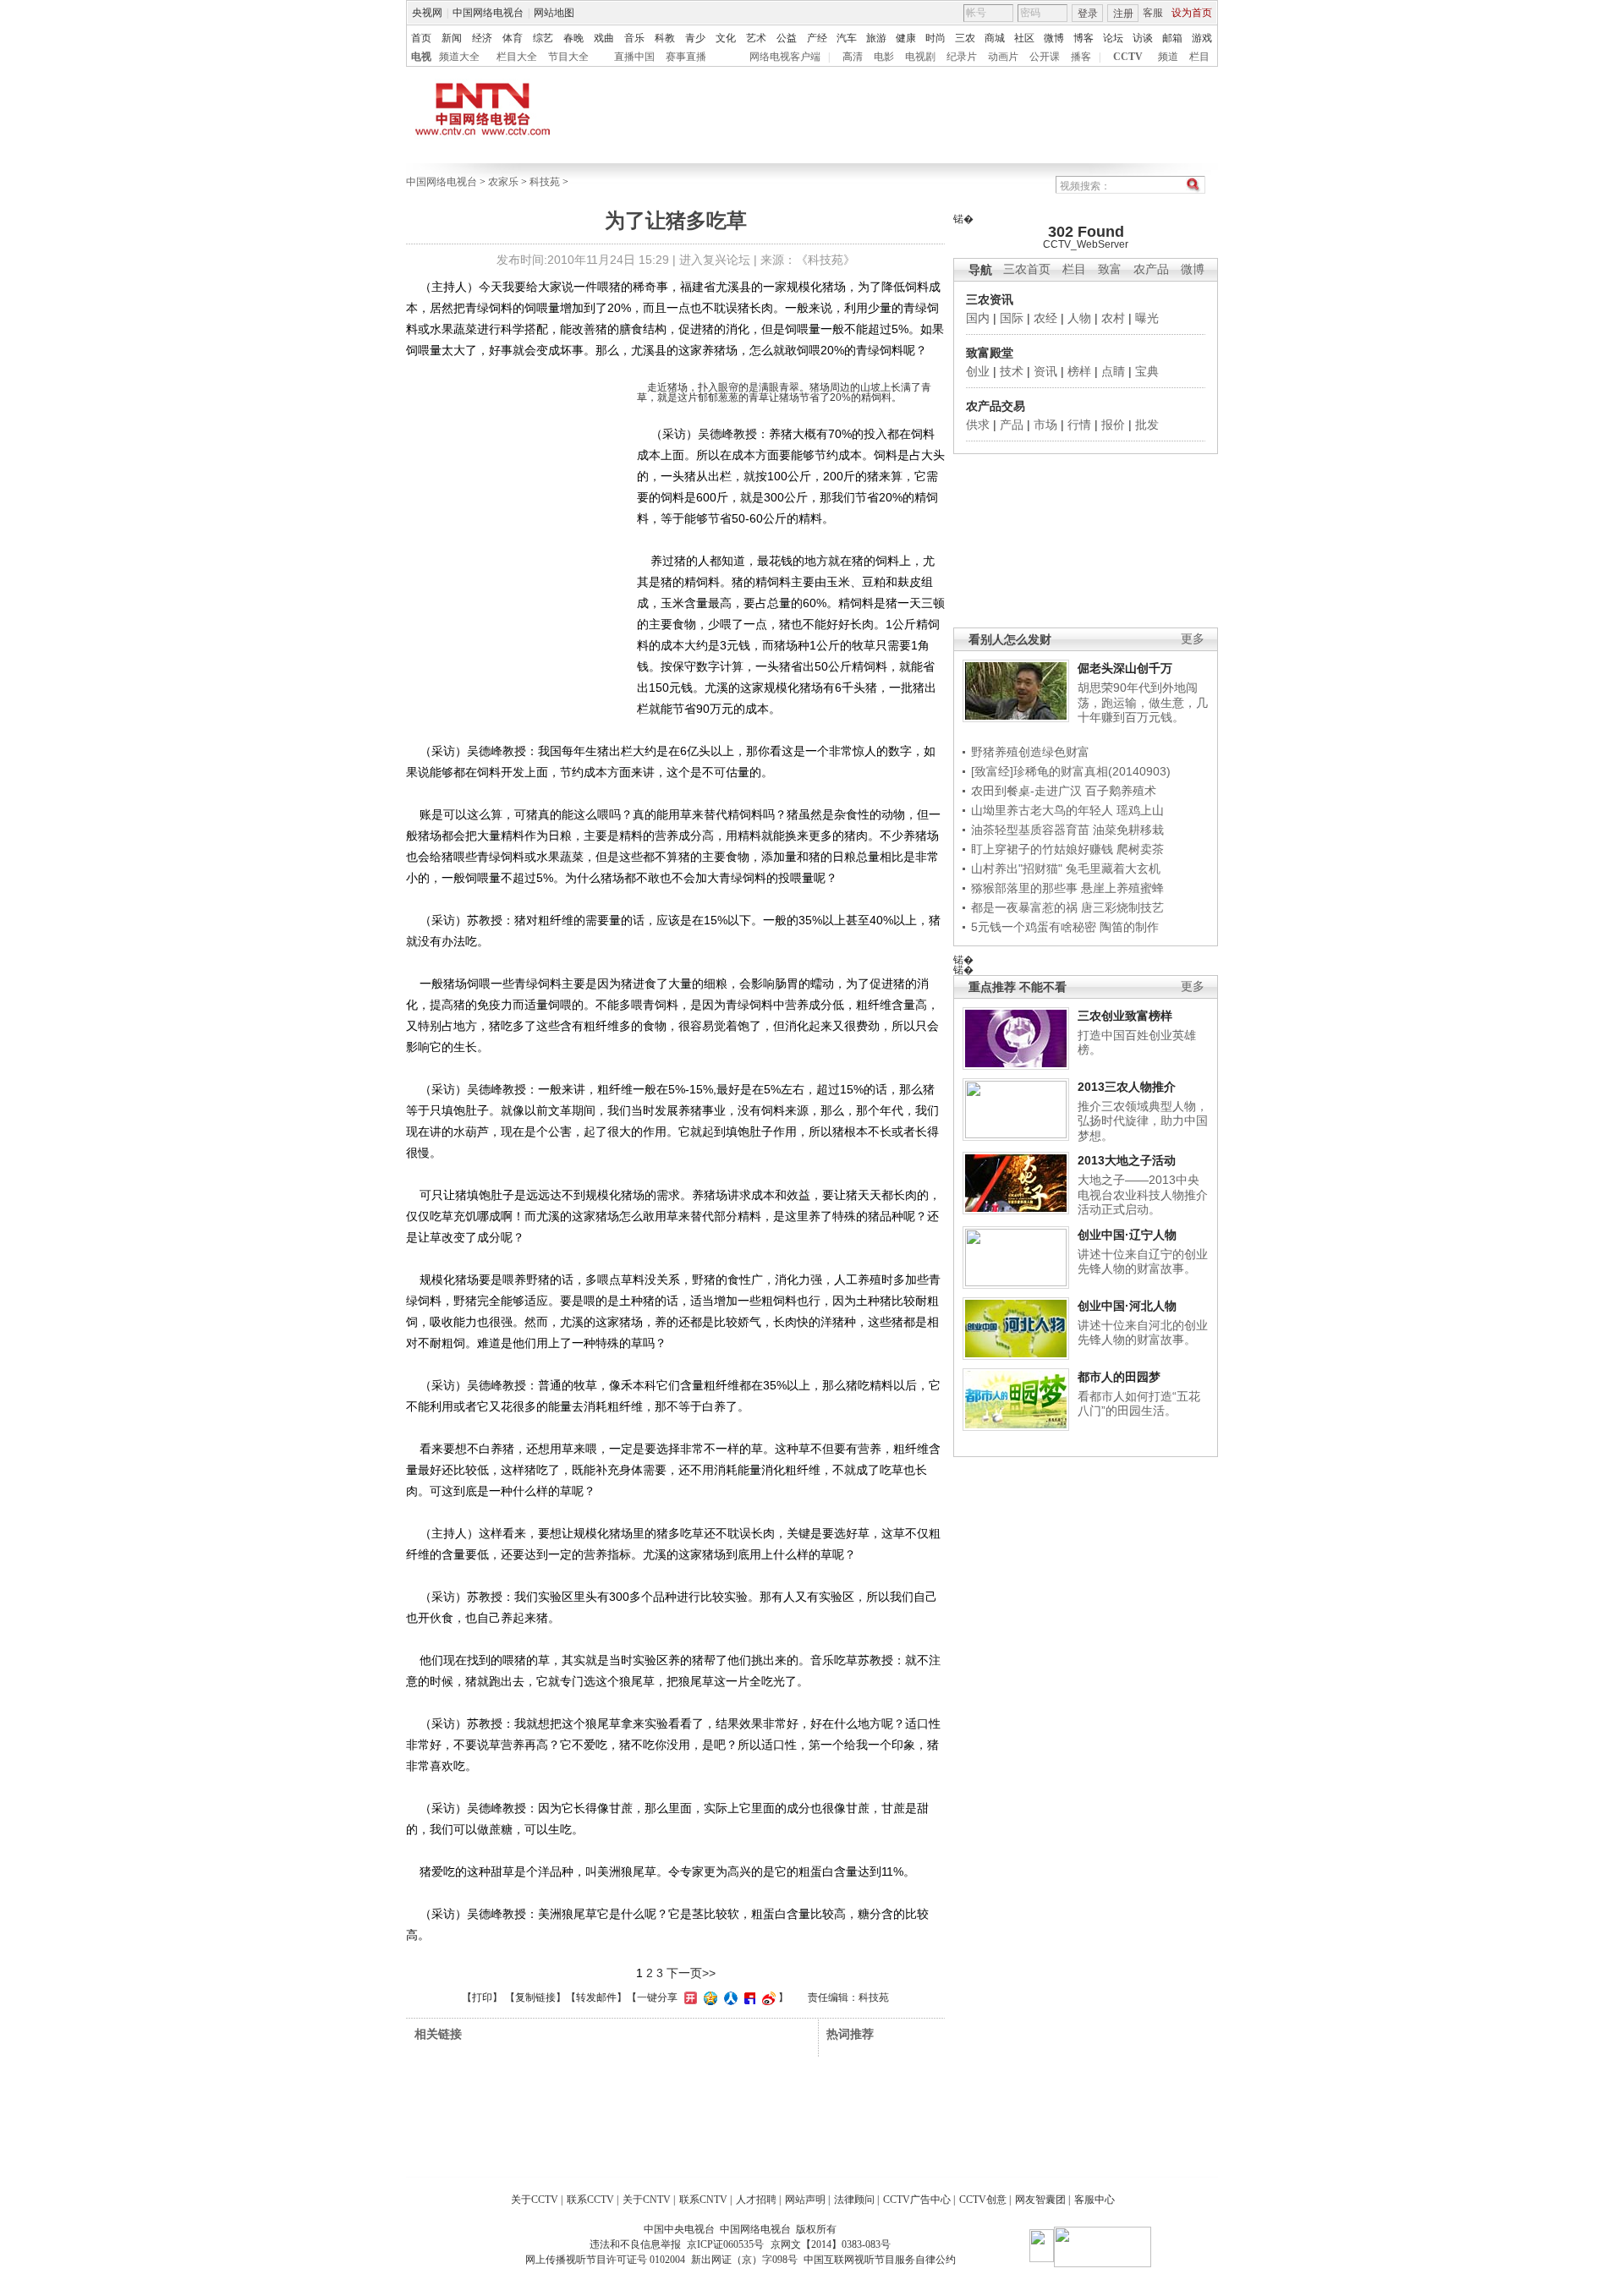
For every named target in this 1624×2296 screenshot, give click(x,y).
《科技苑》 (826, 260)
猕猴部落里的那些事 (1024, 888)
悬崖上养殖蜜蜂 (1122, 888)
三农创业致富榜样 (1125, 1016)
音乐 (634, 38)
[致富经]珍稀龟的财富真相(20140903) (1071, 771)
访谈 (1143, 38)
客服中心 (1095, 2200)
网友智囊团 (1040, 2200)
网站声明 (805, 2200)
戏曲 (604, 38)
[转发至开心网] (689, 1997)
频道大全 (459, 57)
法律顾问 (854, 2200)
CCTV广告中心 (917, 2200)
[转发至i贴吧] (748, 1997)
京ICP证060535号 (725, 2244)
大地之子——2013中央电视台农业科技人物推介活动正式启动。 (1143, 1195)
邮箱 (1172, 38)
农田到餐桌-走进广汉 (1026, 791)
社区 (1024, 38)
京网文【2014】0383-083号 (831, 2244)
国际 (1012, 318)
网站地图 (554, 13)
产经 (817, 38)
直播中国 (634, 57)
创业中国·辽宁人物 (1127, 1235)
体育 (513, 38)
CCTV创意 (983, 2200)
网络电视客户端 (785, 57)
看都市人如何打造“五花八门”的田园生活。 (1139, 1404)
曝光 (1147, 318)
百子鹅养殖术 (1121, 791)
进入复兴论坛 (715, 260)
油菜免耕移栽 (1128, 830)
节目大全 (568, 57)
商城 (995, 38)
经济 (482, 38)
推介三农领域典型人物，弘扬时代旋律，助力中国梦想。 (1143, 1121)
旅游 (876, 38)
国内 (978, 318)
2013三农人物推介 (1127, 1087)
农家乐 (503, 182)
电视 (421, 57)
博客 (1084, 38)
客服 (1153, 13)
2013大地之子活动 (1127, 1160)
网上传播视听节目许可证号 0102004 (605, 2260)
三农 (965, 38)
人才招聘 (756, 2200)
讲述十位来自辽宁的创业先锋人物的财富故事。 (1143, 1262)
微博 (1054, 38)
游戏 (1202, 38)
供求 (978, 425)
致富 (1110, 269)
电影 (884, 57)
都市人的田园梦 (1119, 1377)
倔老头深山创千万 (1125, 668)
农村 (1113, 318)
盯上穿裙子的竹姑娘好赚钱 (1042, 849)
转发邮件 (596, 1997)
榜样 (1079, 371)
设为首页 (1192, 13)
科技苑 (545, 182)
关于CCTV (535, 2200)
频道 (1168, 57)
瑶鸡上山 (1140, 810)
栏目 (1199, 57)
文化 (726, 38)
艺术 (756, 38)
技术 (1012, 371)
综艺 (543, 38)
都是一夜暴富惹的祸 (1024, 907)
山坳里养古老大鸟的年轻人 (1042, 810)
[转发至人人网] (729, 1997)
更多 (1193, 639)
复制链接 (535, 1997)
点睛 (1113, 371)
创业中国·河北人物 (1127, 1306)
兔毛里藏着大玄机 (1113, 869)
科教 (665, 38)
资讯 (1045, 371)
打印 (482, 1997)
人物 (1079, 318)
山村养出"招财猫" (1017, 869)
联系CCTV (590, 2200)
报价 (1113, 425)
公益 (787, 38)
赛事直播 (686, 57)
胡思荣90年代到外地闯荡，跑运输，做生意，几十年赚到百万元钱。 (1143, 702)
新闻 (452, 38)
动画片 (1003, 57)
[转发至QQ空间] (708, 1997)
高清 (853, 57)
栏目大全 (517, 57)
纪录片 (962, 57)
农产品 (1151, 269)
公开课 (1045, 57)
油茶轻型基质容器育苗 (1030, 830)
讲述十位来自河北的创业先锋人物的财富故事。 (1143, 1333)
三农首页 (1027, 269)
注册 (1123, 14)
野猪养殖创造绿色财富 (1030, 752)
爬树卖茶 (1140, 849)
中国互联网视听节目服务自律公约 (880, 2260)
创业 (978, 371)
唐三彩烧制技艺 (1122, 907)
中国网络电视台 (488, 13)
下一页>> (691, 1973)
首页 (421, 38)
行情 (1079, 425)
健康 (906, 38)
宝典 (1147, 371)
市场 (1045, 425)
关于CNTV (647, 2200)
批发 (1147, 425)
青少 (695, 38)
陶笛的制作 (1129, 927)
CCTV (1128, 57)
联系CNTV (703, 2200)
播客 (1081, 57)
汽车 (847, 38)
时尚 (935, 38)
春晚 (573, 38)
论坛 (1113, 38)
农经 (1045, 318)
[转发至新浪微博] (767, 1997)
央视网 (427, 13)
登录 (1088, 14)
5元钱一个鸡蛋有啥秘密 (1034, 927)
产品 (1012, 425)
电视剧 (920, 57)
